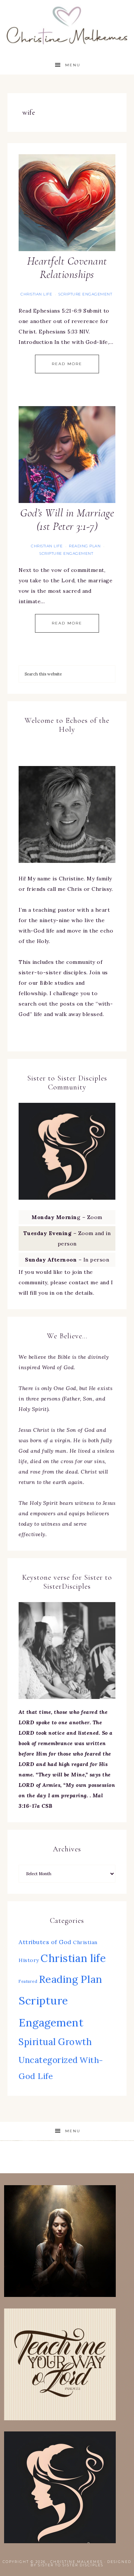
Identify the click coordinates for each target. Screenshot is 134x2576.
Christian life (36, 294)
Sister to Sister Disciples (71, 2565)
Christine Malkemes (67, 23)
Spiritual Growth (55, 2042)
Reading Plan (85, 546)
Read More (67, 364)
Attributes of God (45, 1942)
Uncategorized (48, 2060)
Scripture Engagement (85, 294)
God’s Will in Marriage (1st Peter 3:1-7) (67, 520)
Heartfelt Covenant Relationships (67, 268)
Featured (28, 1981)
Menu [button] (73, 65)
